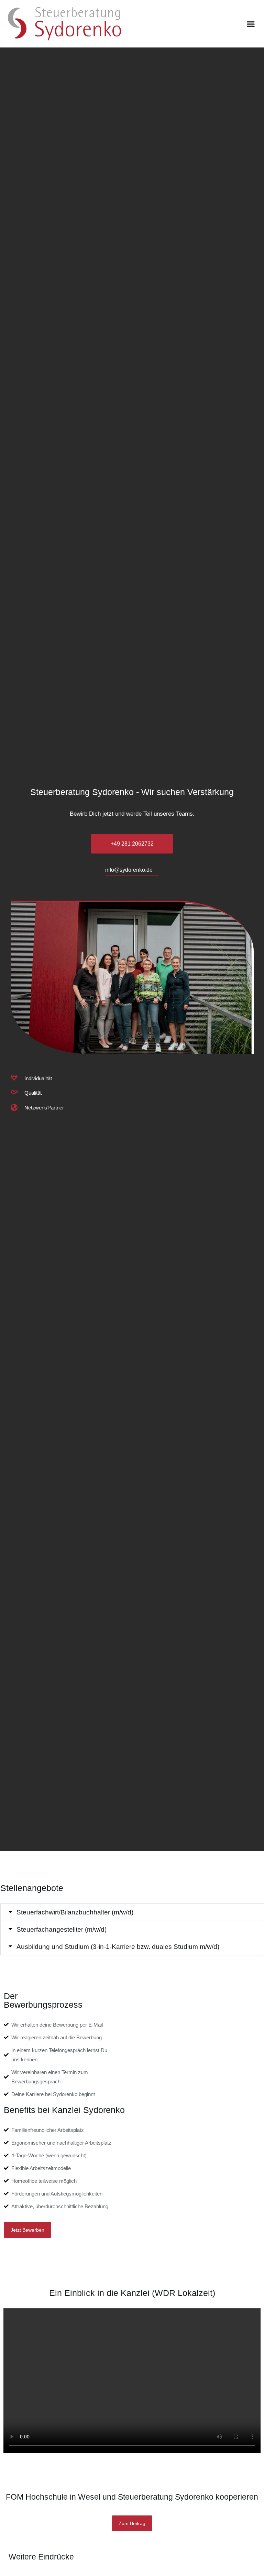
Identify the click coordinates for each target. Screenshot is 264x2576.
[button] (251, 24)
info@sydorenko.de (129, 870)
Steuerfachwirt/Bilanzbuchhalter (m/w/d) (75, 1912)
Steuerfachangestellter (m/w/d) (62, 1929)
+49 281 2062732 (132, 844)
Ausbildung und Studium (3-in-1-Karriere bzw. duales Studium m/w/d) (118, 1947)
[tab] (132, 1912)
